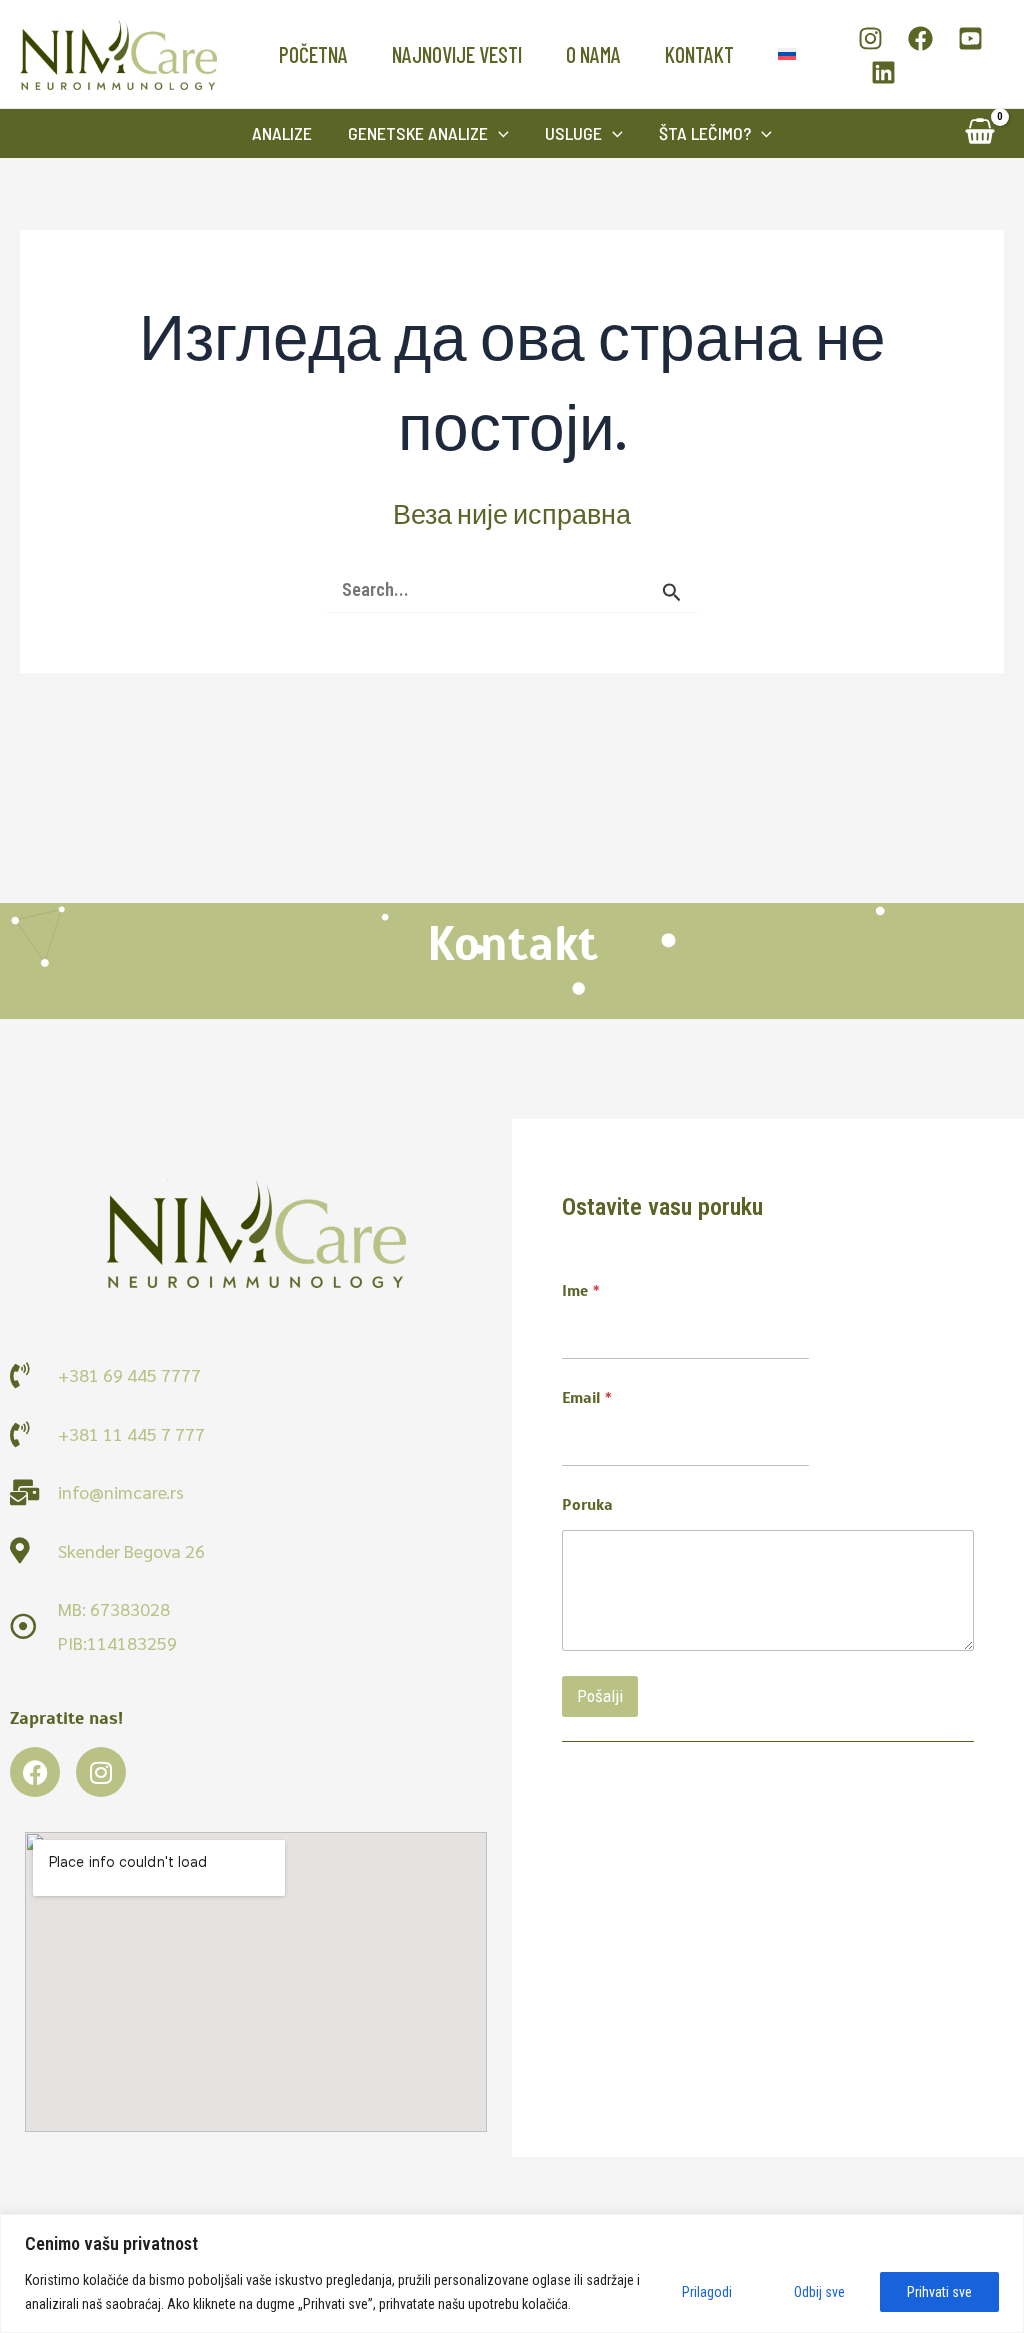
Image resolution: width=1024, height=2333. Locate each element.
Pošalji (600, 1696)
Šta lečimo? (705, 133)
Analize (282, 133)
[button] (498, 133)
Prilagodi (707, 2292)
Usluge (573, 133)
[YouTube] (970, 38)
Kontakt (699, 54)
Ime (581, 1291)
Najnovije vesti (457, 54)
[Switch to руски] (787, 54)
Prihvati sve (939, 2292)
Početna (313, 54)
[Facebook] (920, 38)
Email (587, 1398)
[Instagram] (870, 38)
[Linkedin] (883, 72)
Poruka (587, 1505)
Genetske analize (418, 133)
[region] (512, 2273)
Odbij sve (819, 2292)
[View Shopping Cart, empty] (980, 133)
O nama (593, 54)
